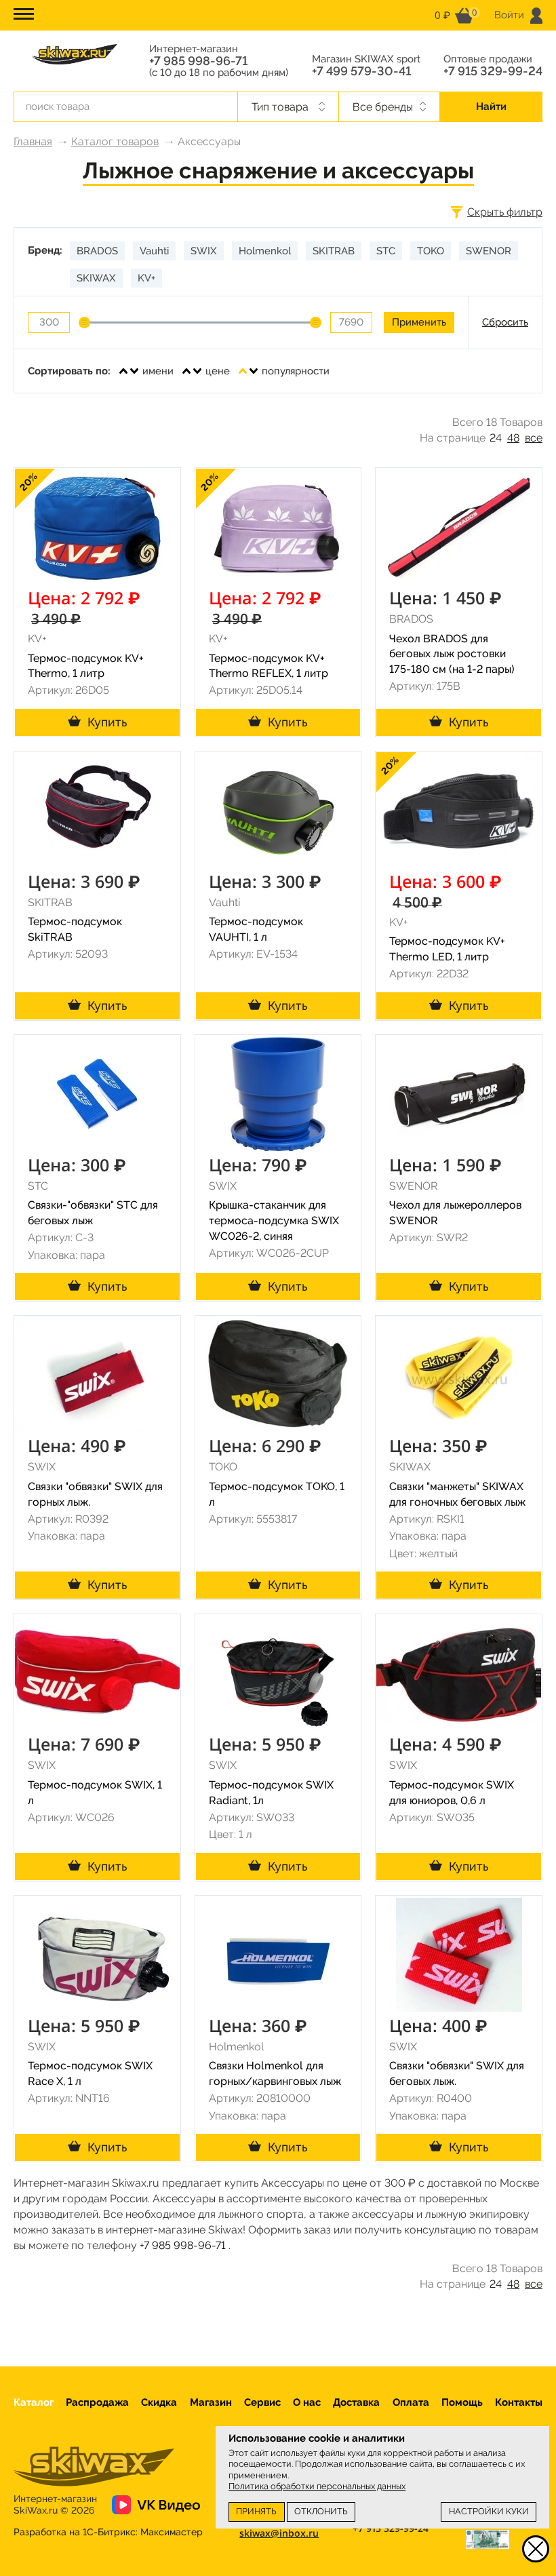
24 (496, 438)
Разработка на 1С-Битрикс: (108, 2532)
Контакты (519, 2402)
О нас (307, 2402)
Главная (33, 141)
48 (513, 438)
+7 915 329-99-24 (493, 71)
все (534, 438)
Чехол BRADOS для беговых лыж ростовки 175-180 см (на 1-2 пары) (452, 654)
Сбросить (505, 322)
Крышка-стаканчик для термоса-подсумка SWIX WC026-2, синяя (274, 1221)
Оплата (411, 2402)
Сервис (262, 2402)
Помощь (462, 2402)
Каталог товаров (115, 141)
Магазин (211, 2402)
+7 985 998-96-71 (198, 61)
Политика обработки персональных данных (317, 2486)
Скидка (159, 2402)
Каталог (34, 2402)
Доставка (356, 2402)
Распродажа (97, 2402)
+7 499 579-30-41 (361, 71)
